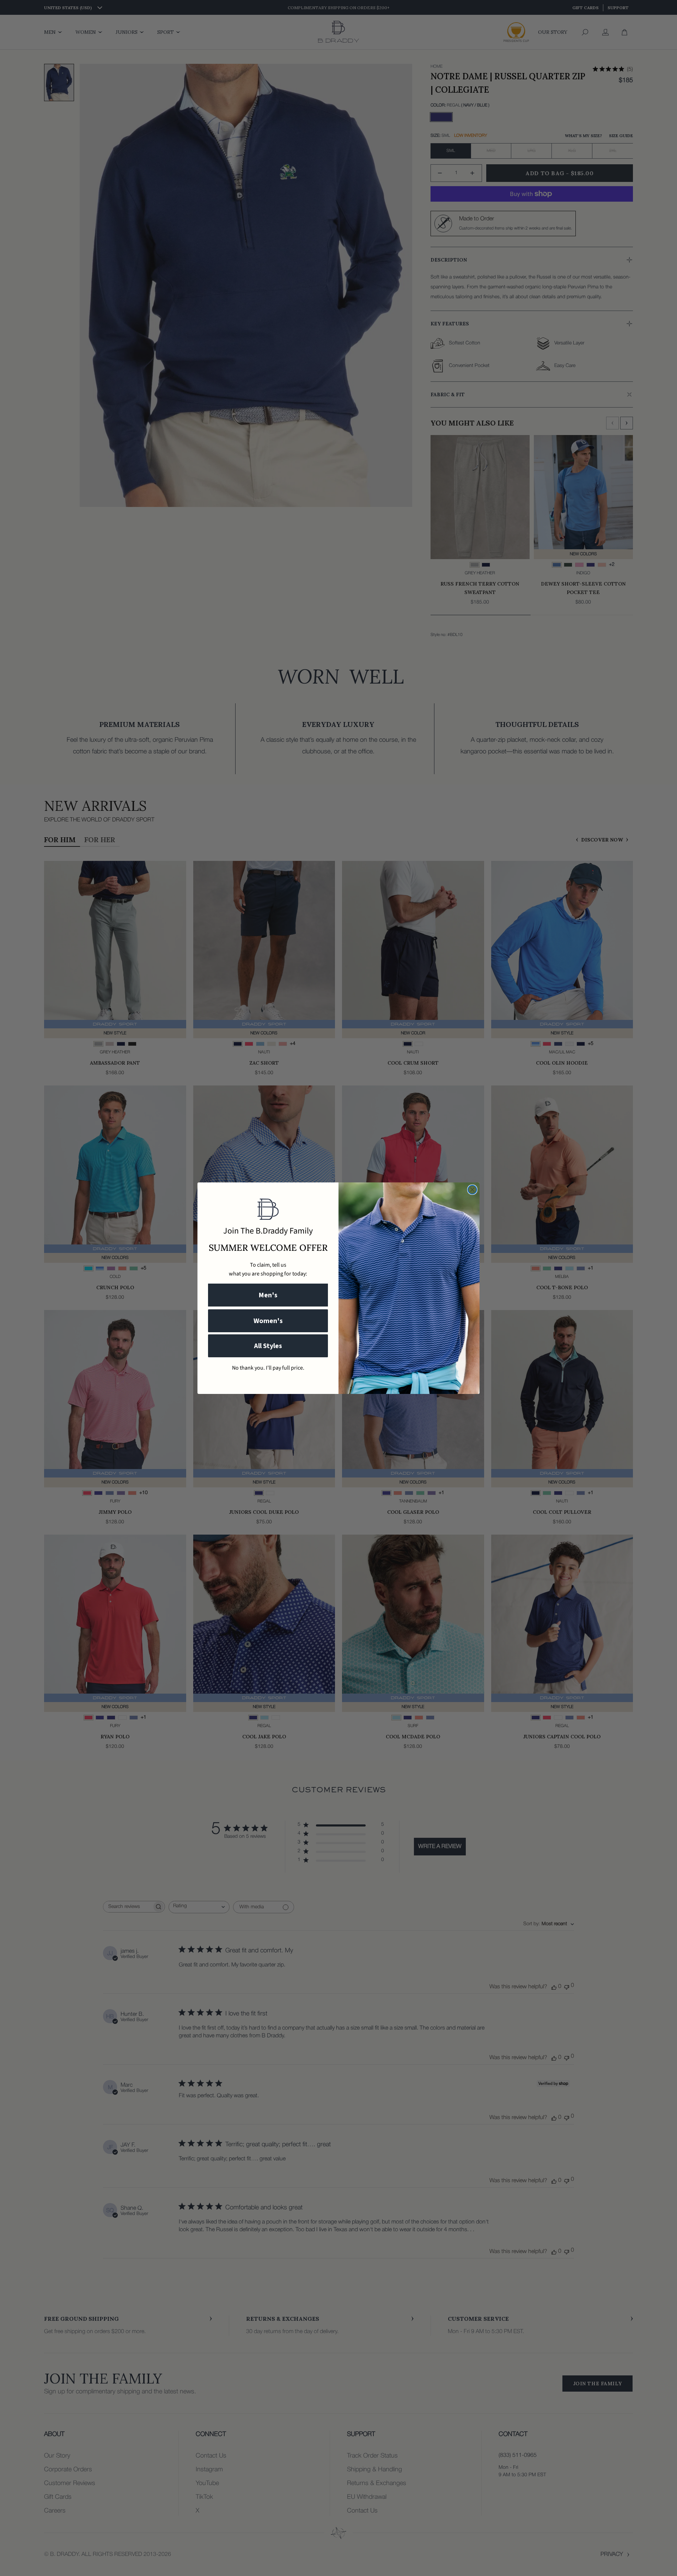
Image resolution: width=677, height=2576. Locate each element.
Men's (268, 1295)
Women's (268, 1321)
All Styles (268, 1346)
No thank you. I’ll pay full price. (268, 1368)
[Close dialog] (472, 1190)
